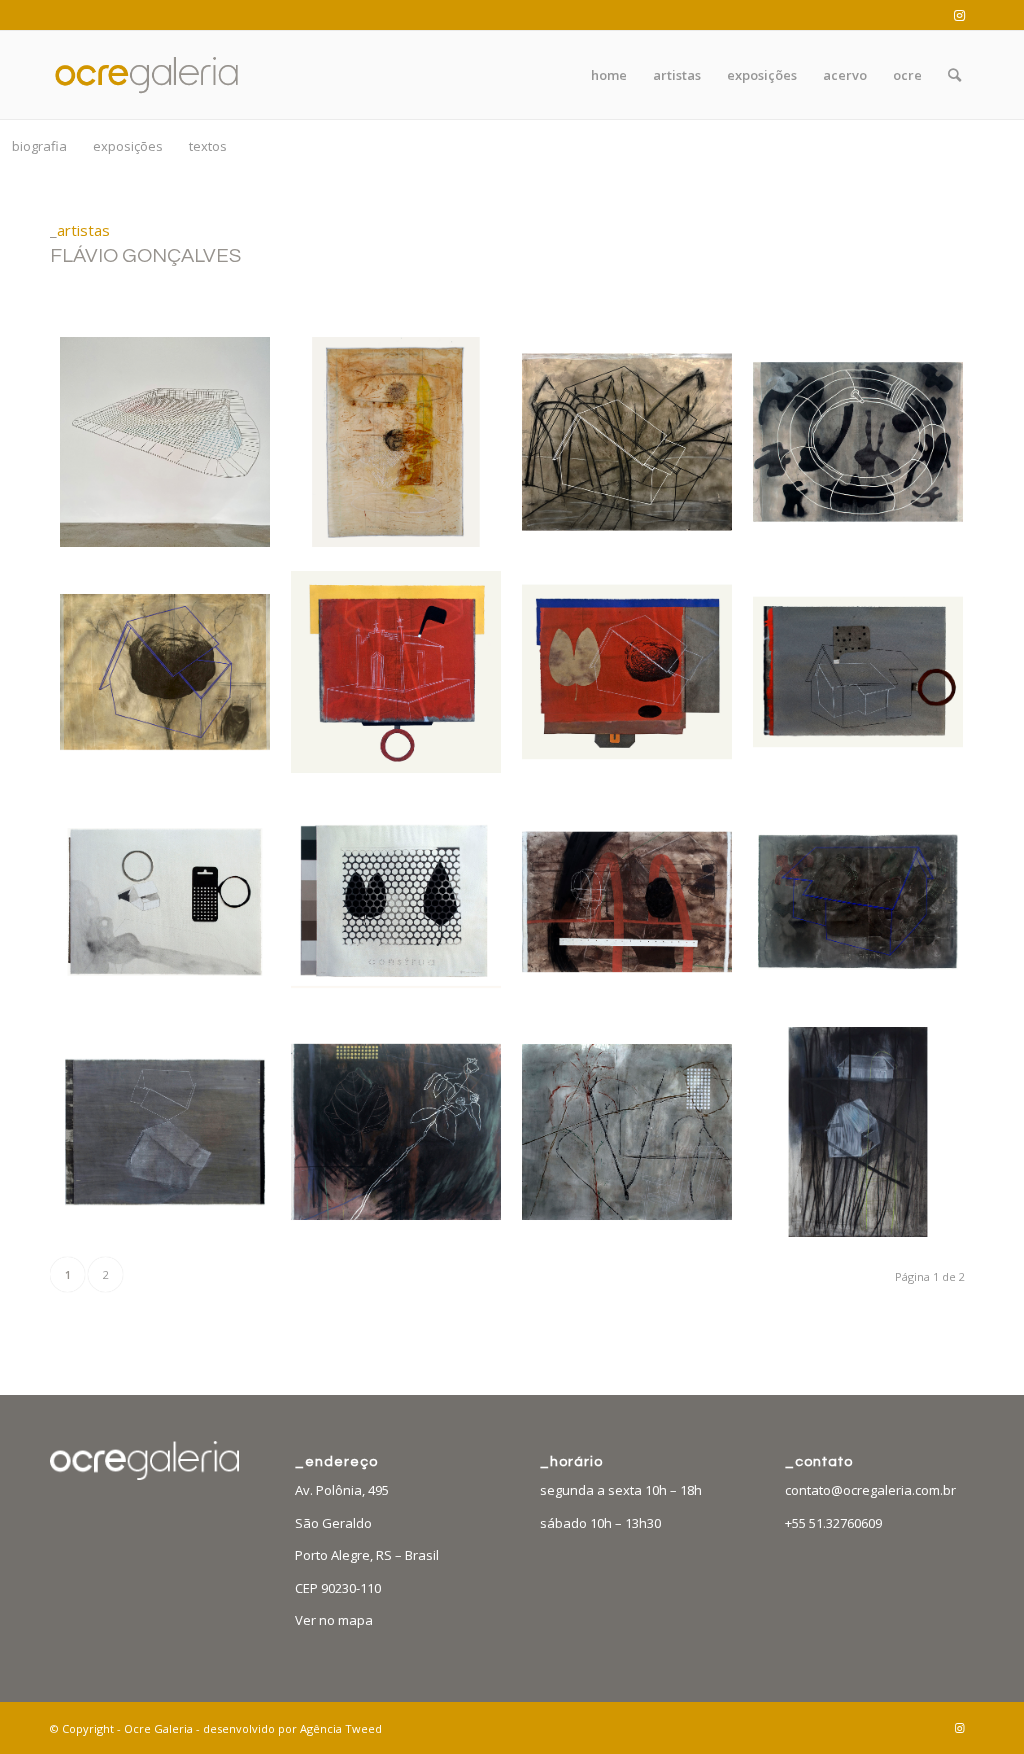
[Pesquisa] (954, 75)
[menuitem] (609, 75)
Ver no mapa (334, 1620)
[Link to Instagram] (959, 15)
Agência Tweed (341, 1728)
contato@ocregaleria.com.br (870, 1490)
